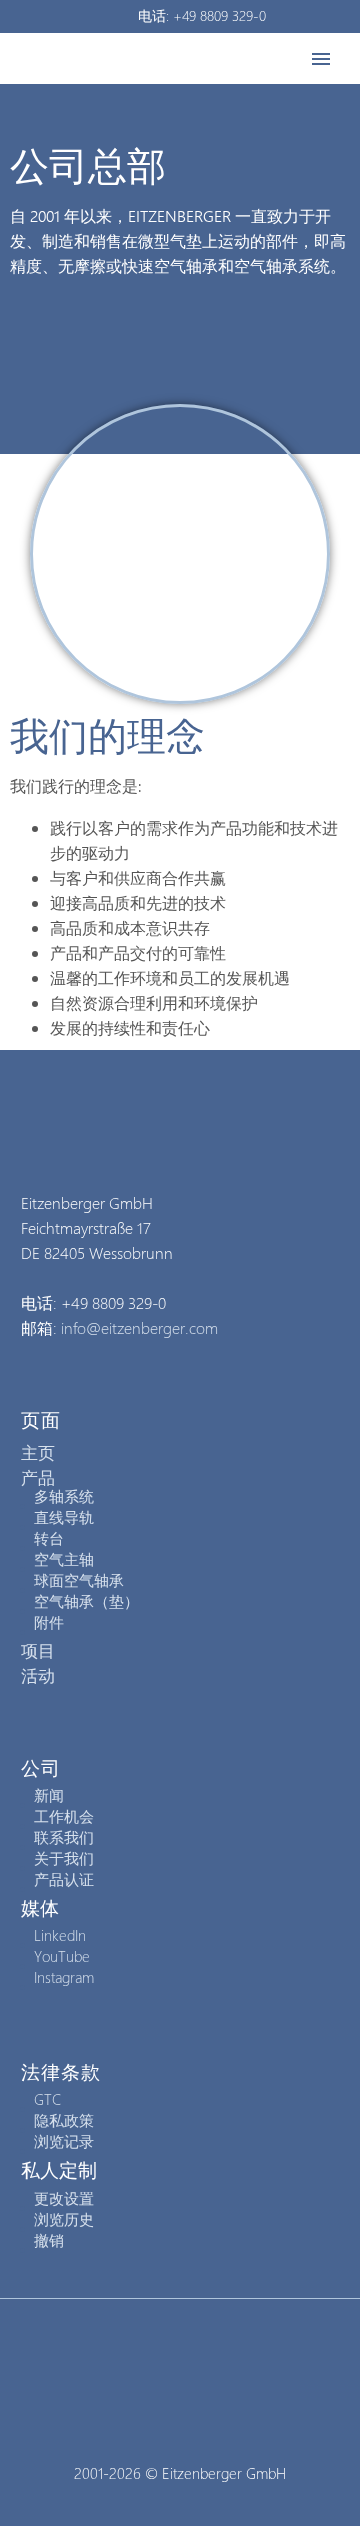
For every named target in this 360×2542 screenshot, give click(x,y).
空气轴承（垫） (86, 1601)
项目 (38, 1650)
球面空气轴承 (79, 1580)
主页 (38, 1452)
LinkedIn (60, 1935)
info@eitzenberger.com (139, 1327)
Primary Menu (321, 59)
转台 (49, 1538)
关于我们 (64, 1858)
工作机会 (64, 1816)
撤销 (49, 2240)
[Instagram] (180, 2354)
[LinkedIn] (154, 2354)
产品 (38, 1477)
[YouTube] (206, 2354)
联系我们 (64, 1837)
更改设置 (64, 2198)
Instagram (64, 1977)
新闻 (49, 1795)
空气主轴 (64, 1559)
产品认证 (64, 1879)
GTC (47, 2099)
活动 (38, 1675)
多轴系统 (64, 1496)
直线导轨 (64, 1517)
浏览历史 (64, 2219)
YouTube (62, 1956)
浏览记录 (64, 2141)
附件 (49, 1622)
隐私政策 (64, 2120)
